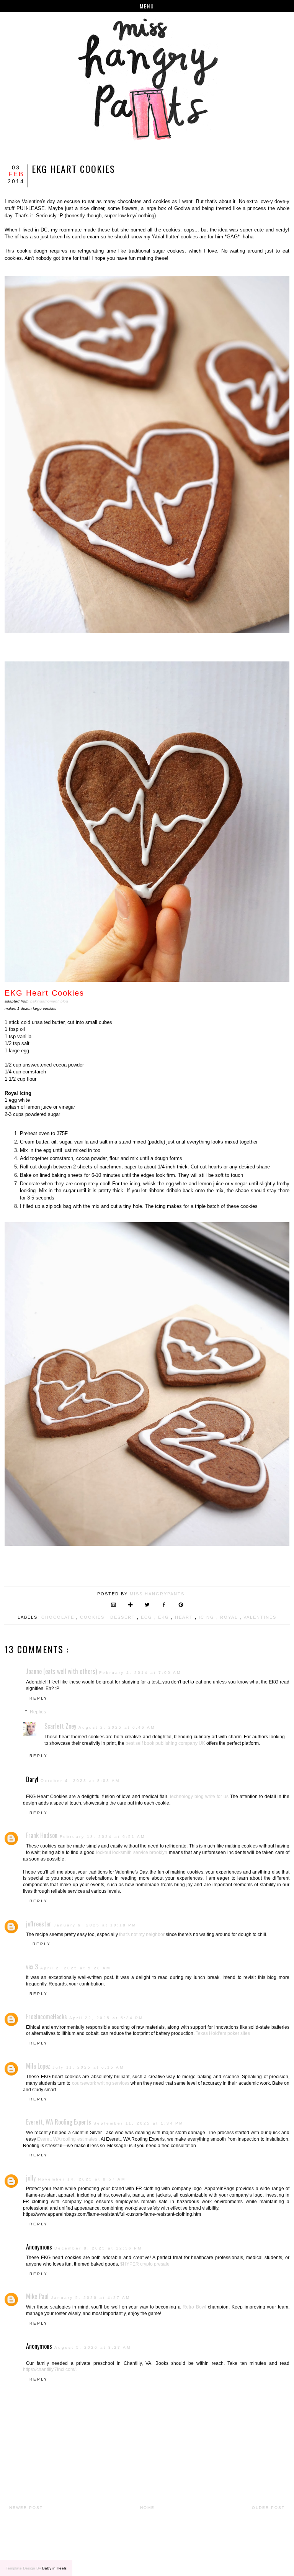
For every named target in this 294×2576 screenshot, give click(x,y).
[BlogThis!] (130, 1605)
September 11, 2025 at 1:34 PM (138, 2123)
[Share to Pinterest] (181, 1605)
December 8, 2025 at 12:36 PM (98, 2248)
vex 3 (32, 1967)
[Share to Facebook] (164, 1605)
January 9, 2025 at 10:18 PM (95, 1925)
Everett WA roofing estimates (67, 2139)
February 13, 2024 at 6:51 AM (102, 1837)
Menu (147, 6)
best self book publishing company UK (165, 1743)
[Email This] (114, 1605)
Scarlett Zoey (60, 1726)
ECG (148, 1617)
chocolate (59, 1617)
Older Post (268, 2508)
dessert (124, 1617)
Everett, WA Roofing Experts (59, 2122)
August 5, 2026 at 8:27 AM (93, 2347)
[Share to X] (147, 1605)
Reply (39, 1698)
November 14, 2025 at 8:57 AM (82, 2179)
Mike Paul (37, 2296)
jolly (31, 2178)
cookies (93, 1617)
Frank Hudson (42, 1835)
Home (147, 2508)
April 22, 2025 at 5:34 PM (106, 2018)
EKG (165, 1617)
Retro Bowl (194, 2307)
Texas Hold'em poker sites (223, 2033)
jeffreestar (39, 1924)
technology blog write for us (199, 1797)
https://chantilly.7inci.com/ (49, 2369)
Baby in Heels (54, 2568)
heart (185, 1617)
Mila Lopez (38, 2066)
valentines (260, 1617)
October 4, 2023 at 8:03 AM (80, 1781)
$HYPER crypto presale (145, 2264)
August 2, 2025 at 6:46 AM (117, 1727)
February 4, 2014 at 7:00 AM (140, 1673)
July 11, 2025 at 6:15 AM (88, 2067)
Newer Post (26, 2508)
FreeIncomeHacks (47, 2016)
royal (230, 1617)
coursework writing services (101, 2083)
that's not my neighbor (142, 1934)
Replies (38, 1712)
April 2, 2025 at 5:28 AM (75, 1968)
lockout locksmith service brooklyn (132, 1852)
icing (207, 1617)
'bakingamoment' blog (49, 1001)
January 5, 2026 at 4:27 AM (91, 2298)
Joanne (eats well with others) (61, 1671)
